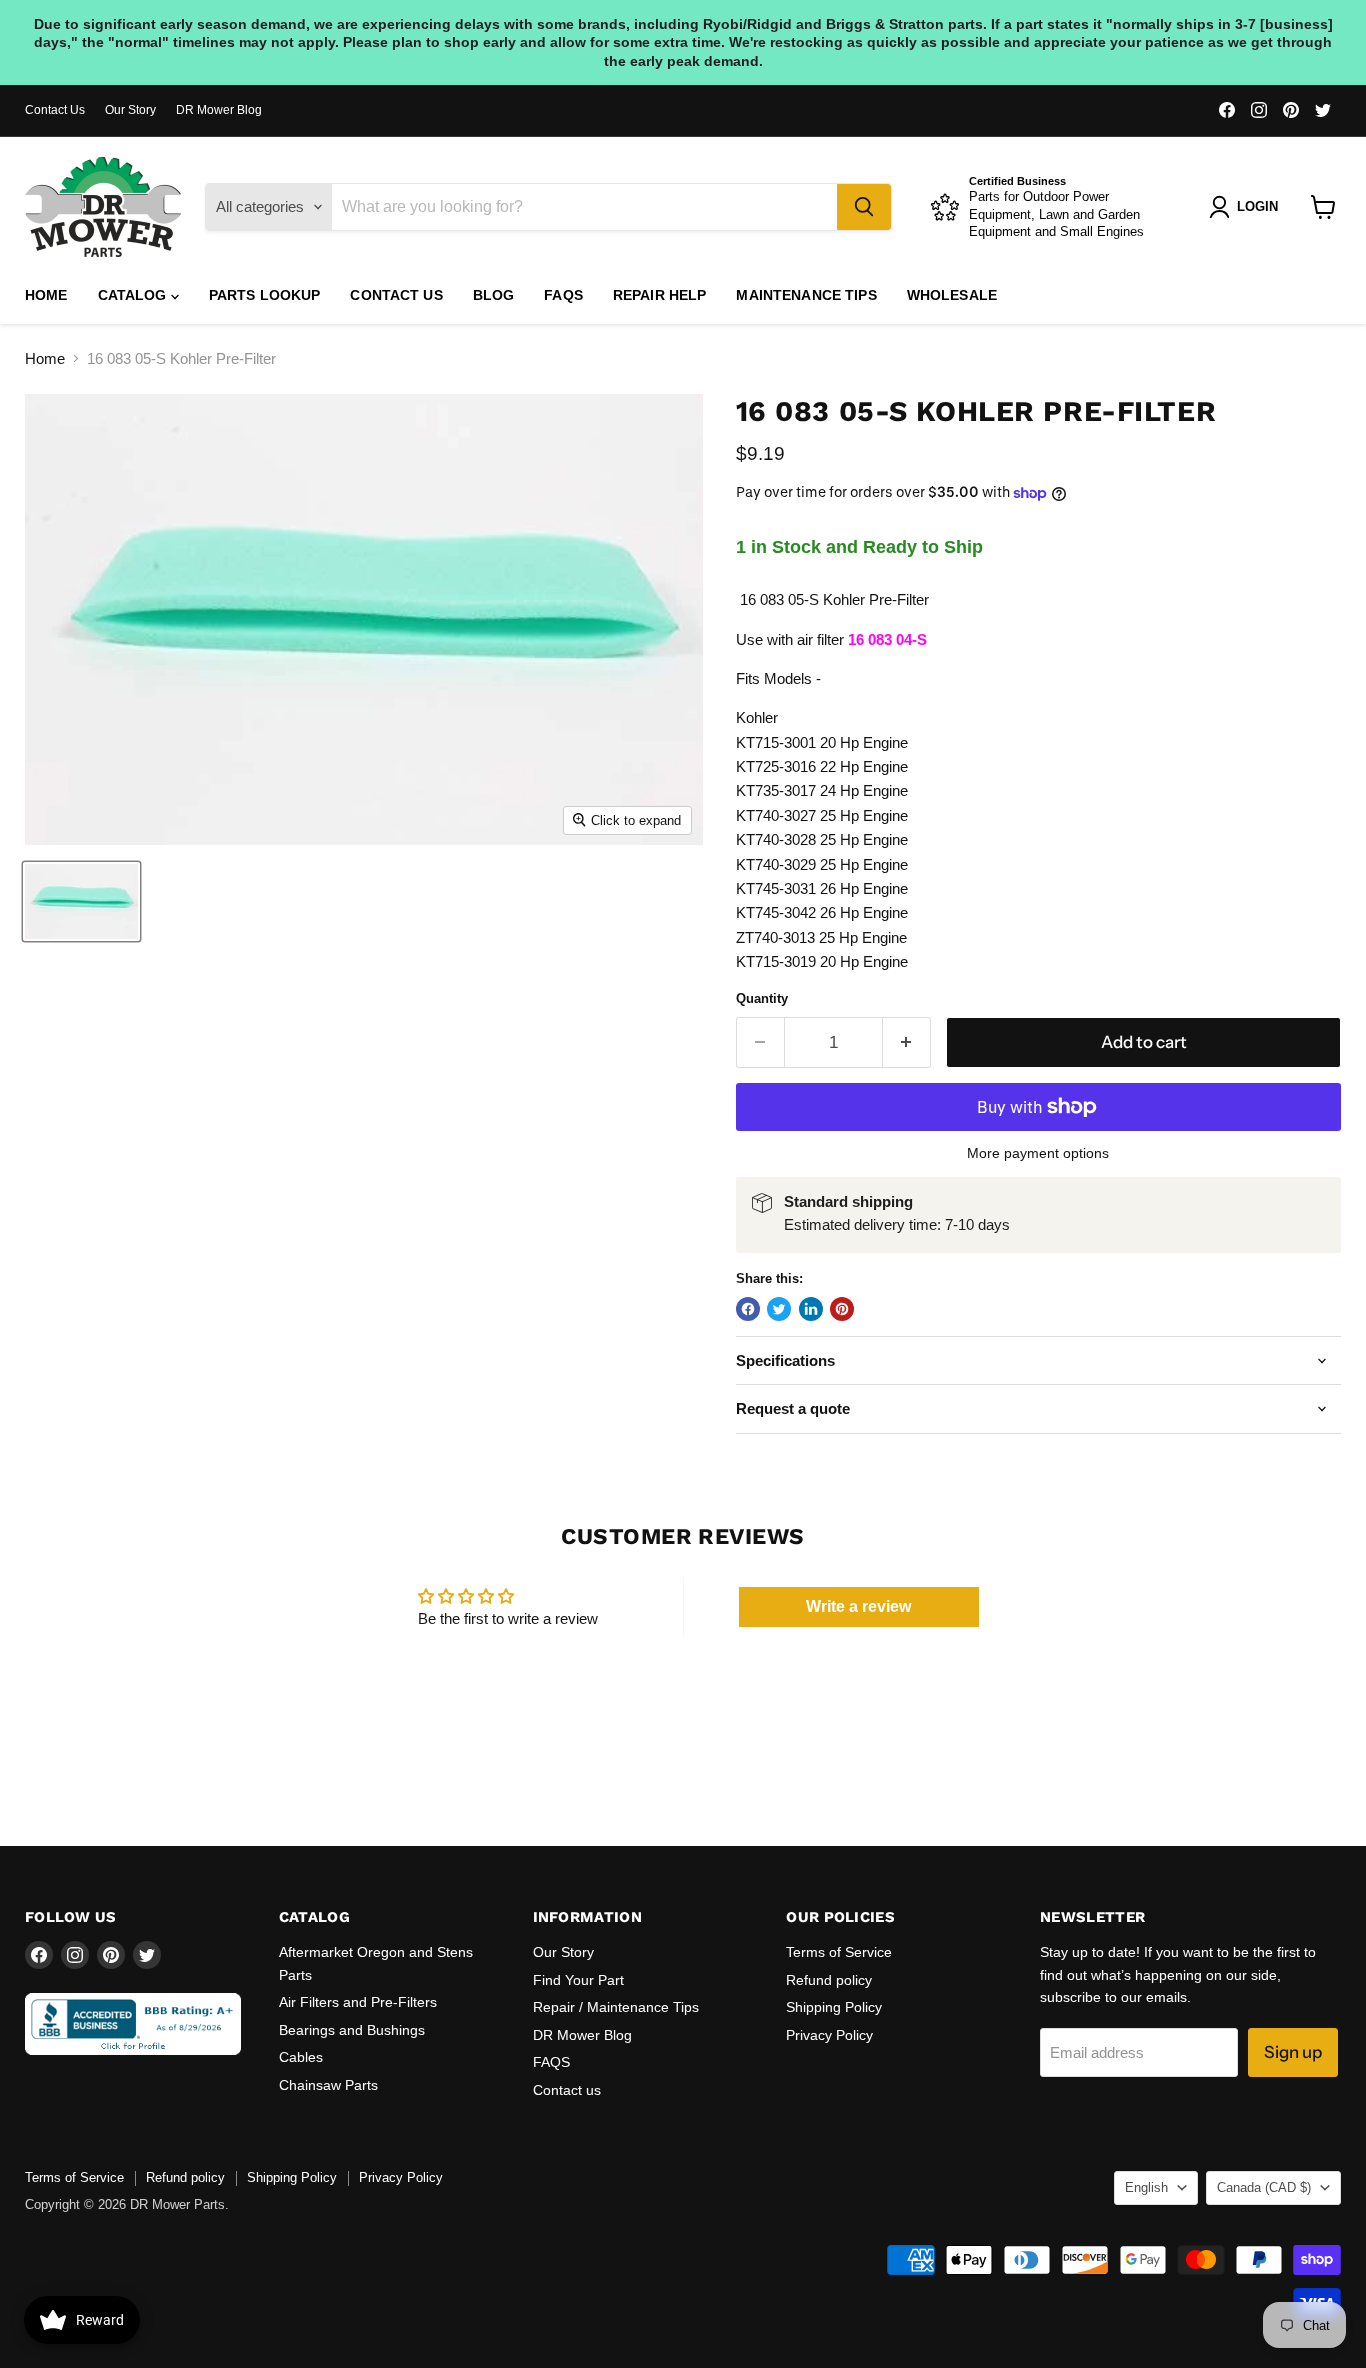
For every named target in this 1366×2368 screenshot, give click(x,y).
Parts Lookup (265, 295)
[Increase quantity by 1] (907, 1042)
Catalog (134, 295)
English (1146, 2187)
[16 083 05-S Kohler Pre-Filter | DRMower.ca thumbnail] (81, 901)
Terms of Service (839, 1952)
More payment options (1038, 1153)
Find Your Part (578, 1980)
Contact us (396, 295)
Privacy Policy (829, 2035)
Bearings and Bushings (352, 2030)
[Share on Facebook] (748, 1309)
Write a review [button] (858, 1606)
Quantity (762, 998)
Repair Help (660, 295)
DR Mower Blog (219, 110)
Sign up (1293, 2052)
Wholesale (952, 295)
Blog (494, 295)
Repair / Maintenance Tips (616, 2007)
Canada (1264, 2187)
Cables (301, 2057)
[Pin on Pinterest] (842, 1309)
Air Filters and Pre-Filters (358, 2002)
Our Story (130, 110)
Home (46, 295)
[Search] (864, 207)
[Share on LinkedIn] (811, 1309)
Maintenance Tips (806, 295)
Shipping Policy (834, 2007)
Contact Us (55, 110)
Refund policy (829, 1980)
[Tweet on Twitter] (779, 1309)
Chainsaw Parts (328, 2085)
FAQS (563, 295)
